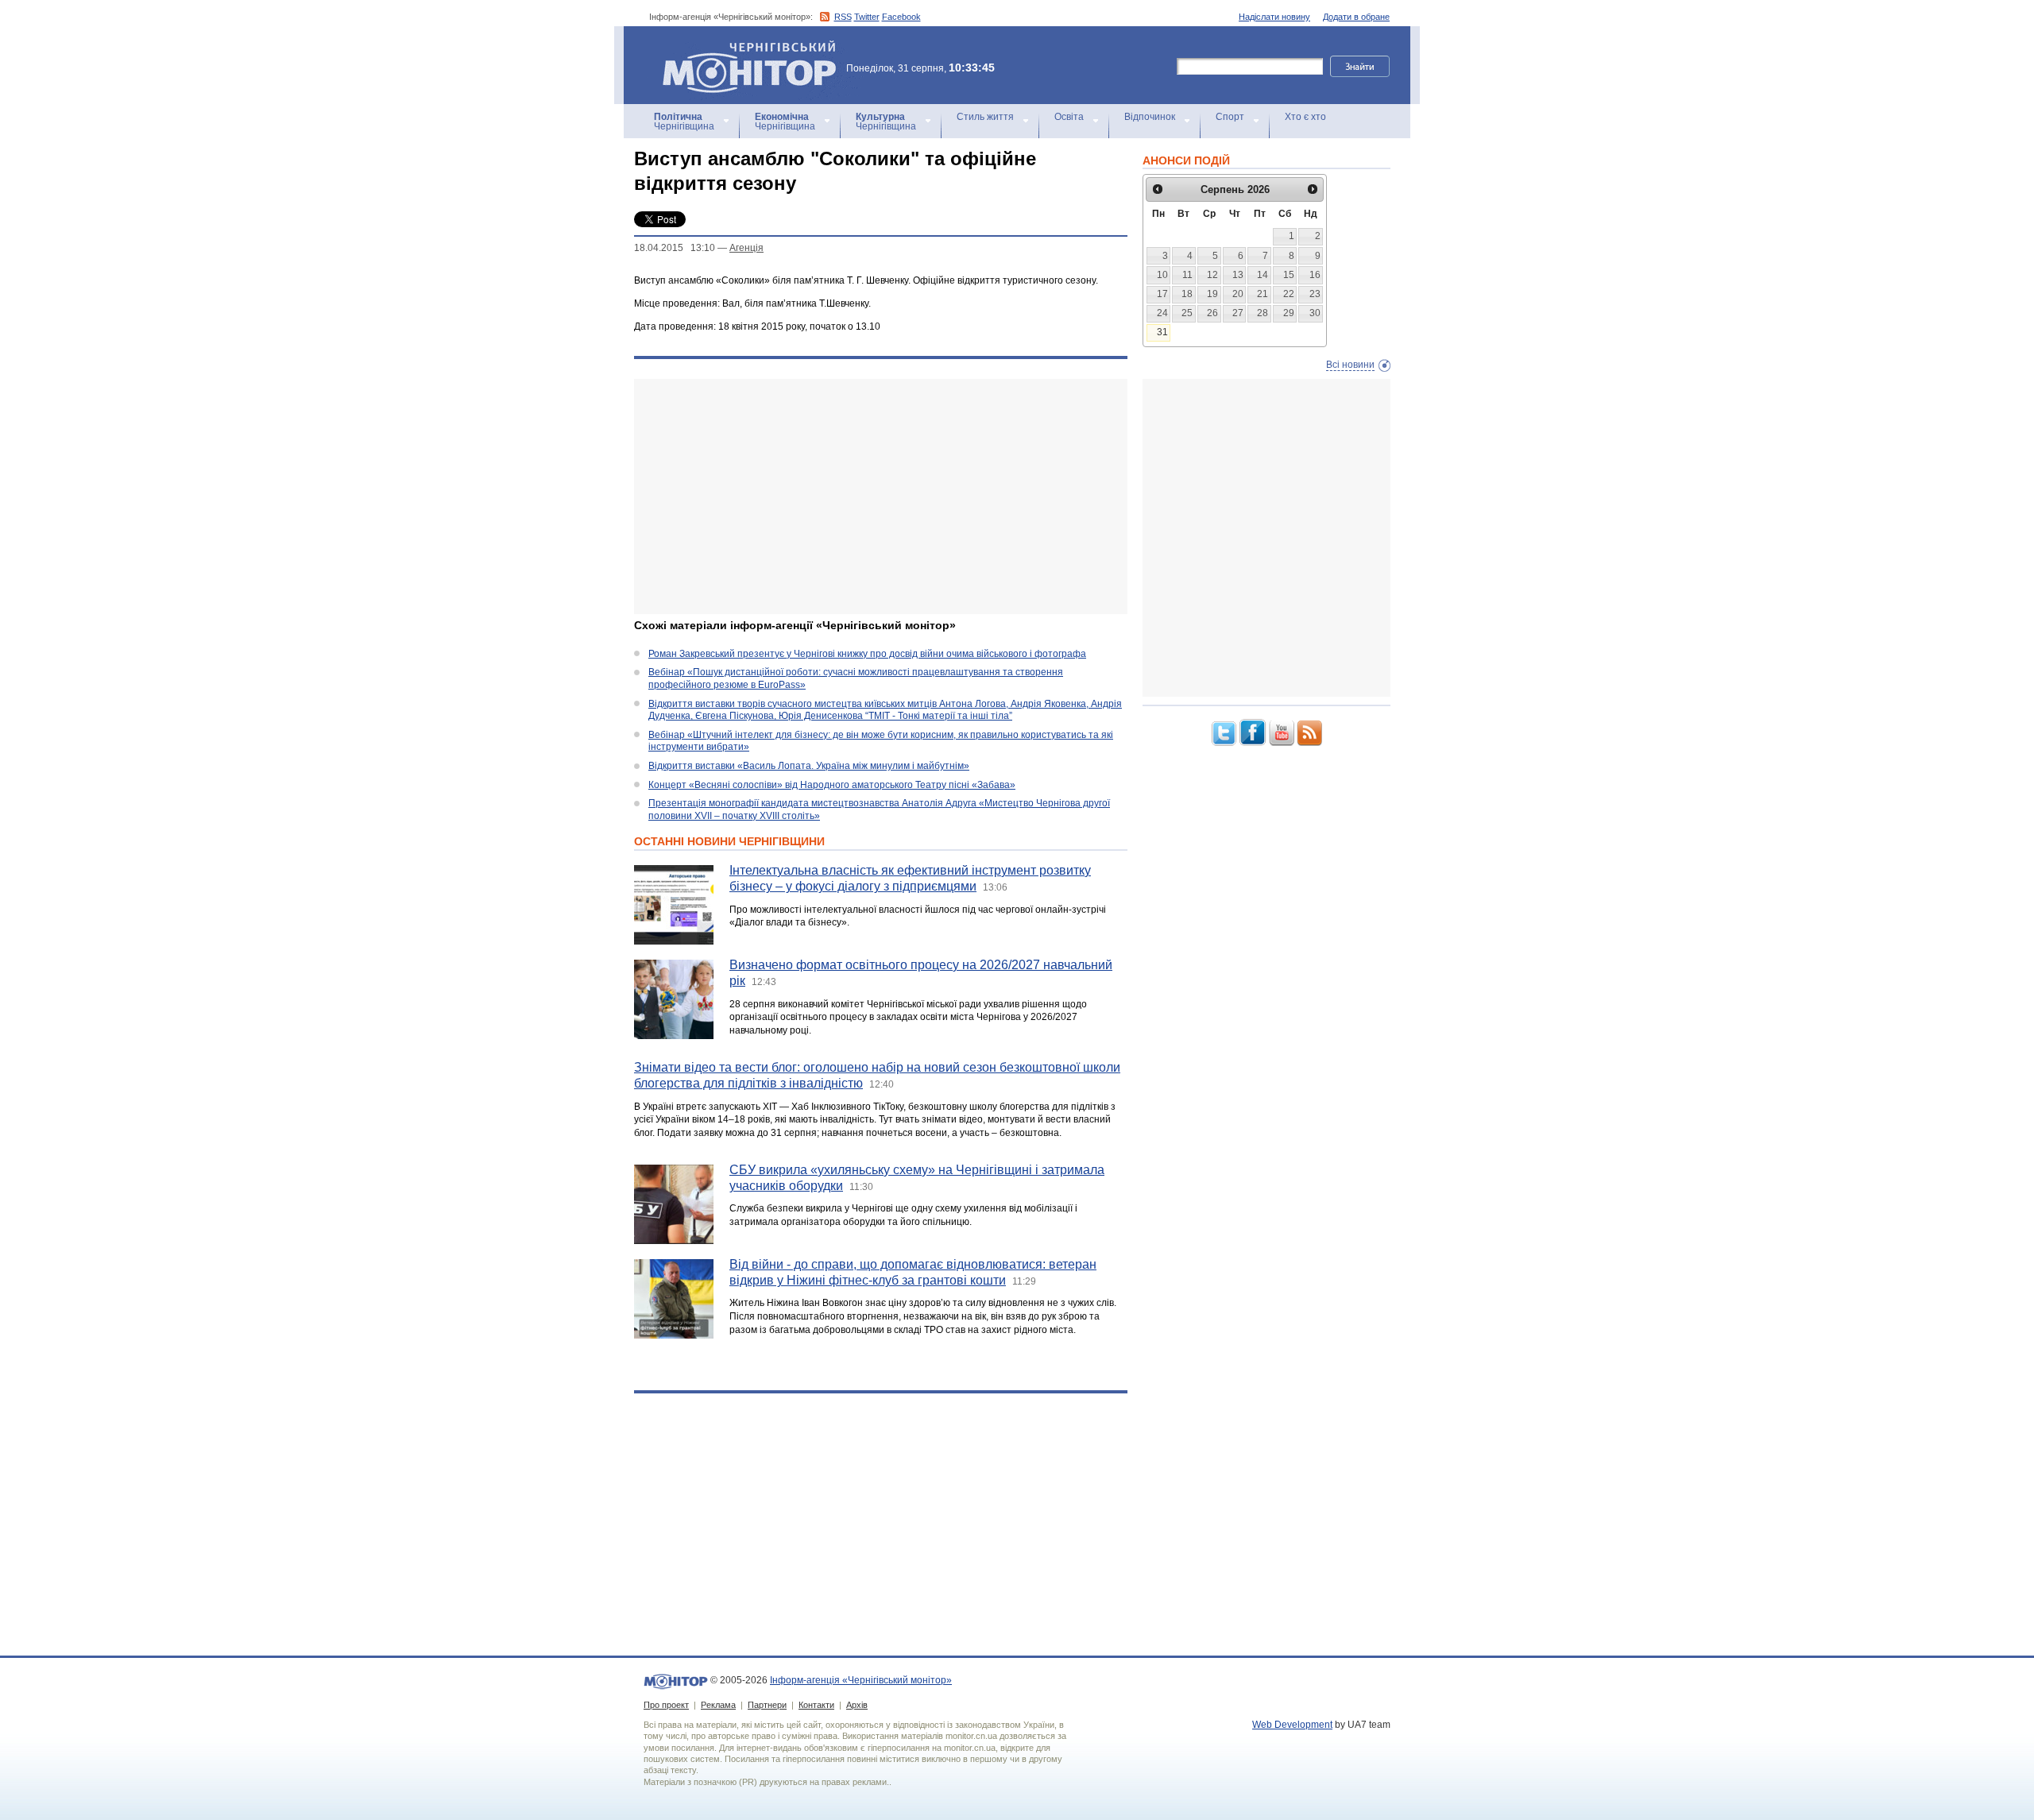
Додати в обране (1356, 17)
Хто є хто (1305, 117)
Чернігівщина (684, 122)
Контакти (816, 1705)
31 (1162, 332)
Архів (857, 1705)
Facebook (901, 17)
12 (1212, 275)
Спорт (1230, 117)
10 (1162, 275)
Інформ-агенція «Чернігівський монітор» (742, 47)
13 (1238, 275)
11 (1187, 275)
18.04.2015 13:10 (675, 248)
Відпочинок (1150, 117)
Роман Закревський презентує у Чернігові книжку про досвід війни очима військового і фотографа (867, 654)
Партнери (767, 1705)
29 (1289, 313)
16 (1315, 275)
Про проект (666, 1705)
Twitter (867, 17)
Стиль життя (985, 117)
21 (1263, 294)
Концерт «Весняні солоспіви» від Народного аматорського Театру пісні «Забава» (832, 785)
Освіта (1069, 117)
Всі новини (1350, 365)
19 (1212, 294)
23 (1315, 294)
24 (1162, 313)
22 (1289, 294)
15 (1289, 275)
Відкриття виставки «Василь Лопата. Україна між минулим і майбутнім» (809, 766)
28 (1263, 313)
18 (1187, 294)
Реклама (718, 1705)
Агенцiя (746, 248)
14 (1263, 275)
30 (1315, 313)
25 (1187, 313)
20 (1238, 294)
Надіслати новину (1274, 17)
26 (1212, 313)
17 (1162, 294)
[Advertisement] (881, 497)
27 (1238, 313)
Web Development (1292, 1725)
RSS (843, 17)
